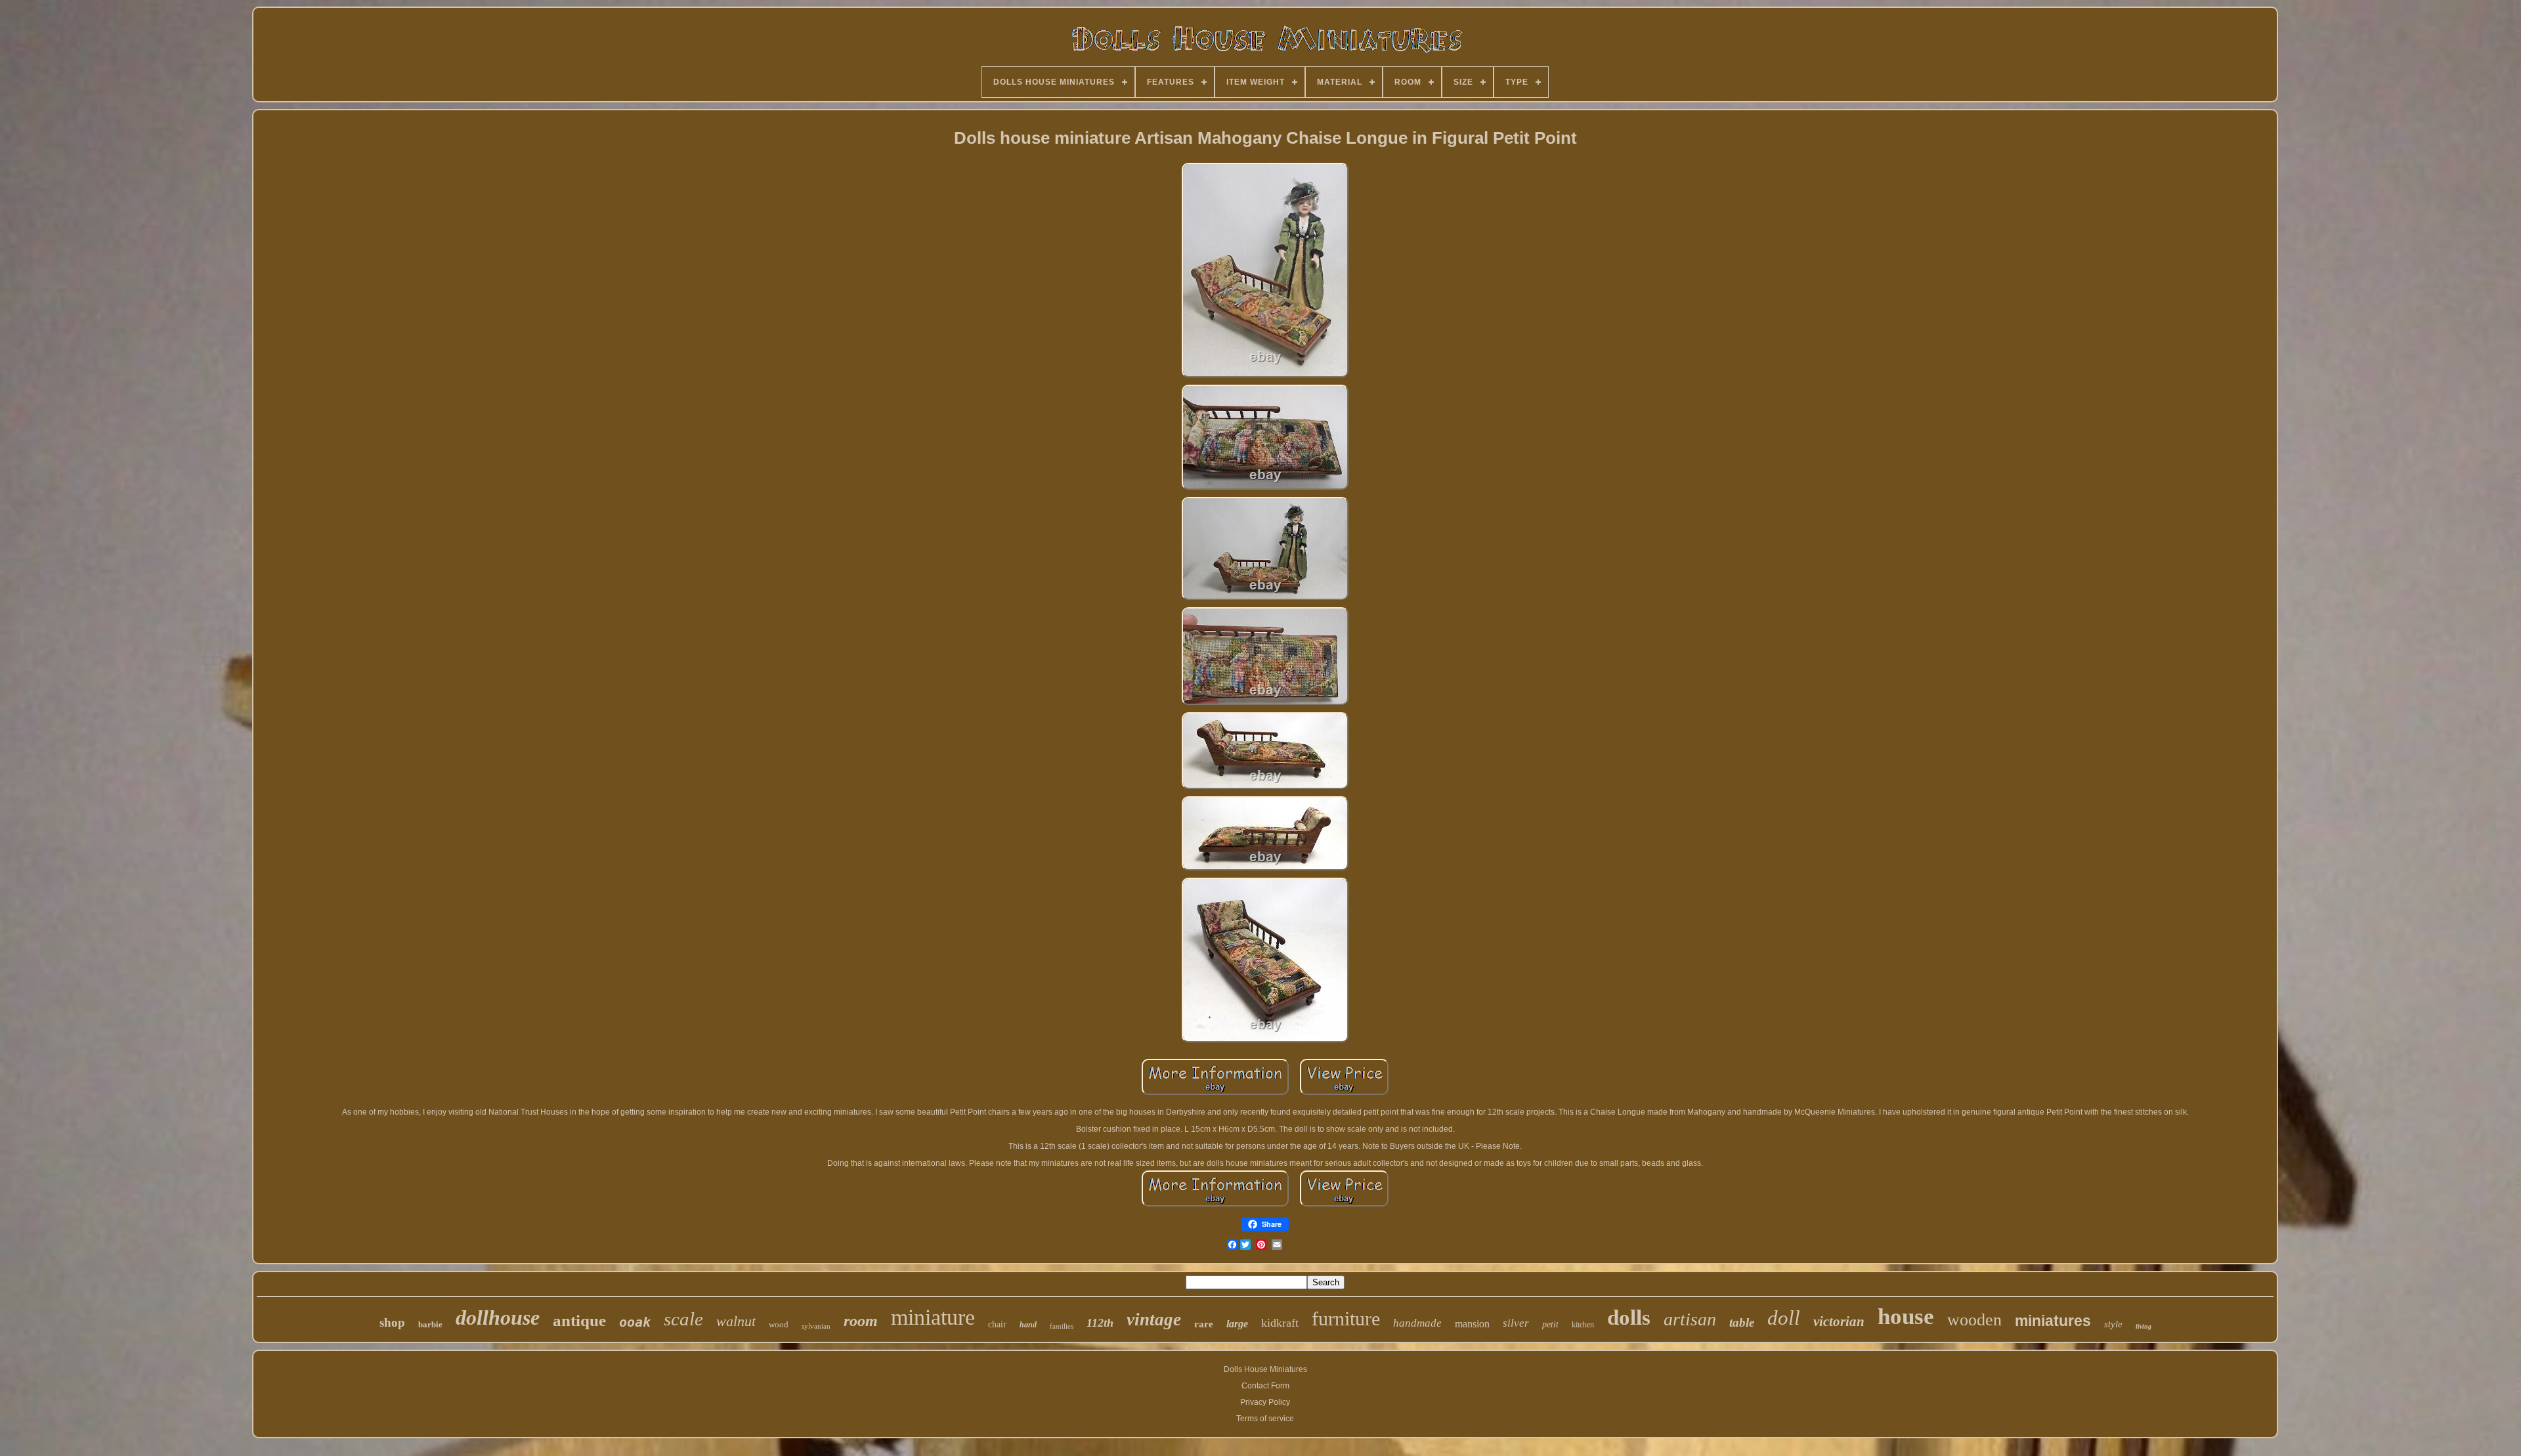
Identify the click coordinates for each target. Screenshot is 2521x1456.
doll (1784, 1318)
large (1237, 1324)
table (1742, 1322)
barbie (430, 1324)
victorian (1839, 1321)
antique (579, 1320)
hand (1028, 1325)
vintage (1154, 1319)
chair (997, 1324)
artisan (1690, 1319)
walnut (736, 1321)
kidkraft (1280, 1323)
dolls (1629, 1317)
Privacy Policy (1265, 1402)
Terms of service (1265, 1419)
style (2113, 1324)
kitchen (1583, 1325)
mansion (1472, 1324)
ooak (635, 1322)
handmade (1417, 1323)
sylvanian (816, 1326)
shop (392, 1322)
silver (1516, 1323)
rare (1204, 1324)
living (2144, 1326)
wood (779, 1324)
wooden (1974, 1320)
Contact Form (1265, 1386)
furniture (1346, 1318)
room (861, 1321)
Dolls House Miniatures (1265, 1369)
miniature (933, 1317)
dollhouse (498, 1317)
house (1906, 1317)
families (1062, 1326)
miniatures (2053, 1321)
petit (1550, 1324)
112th (1100, 1323)
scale (683, 1319)
